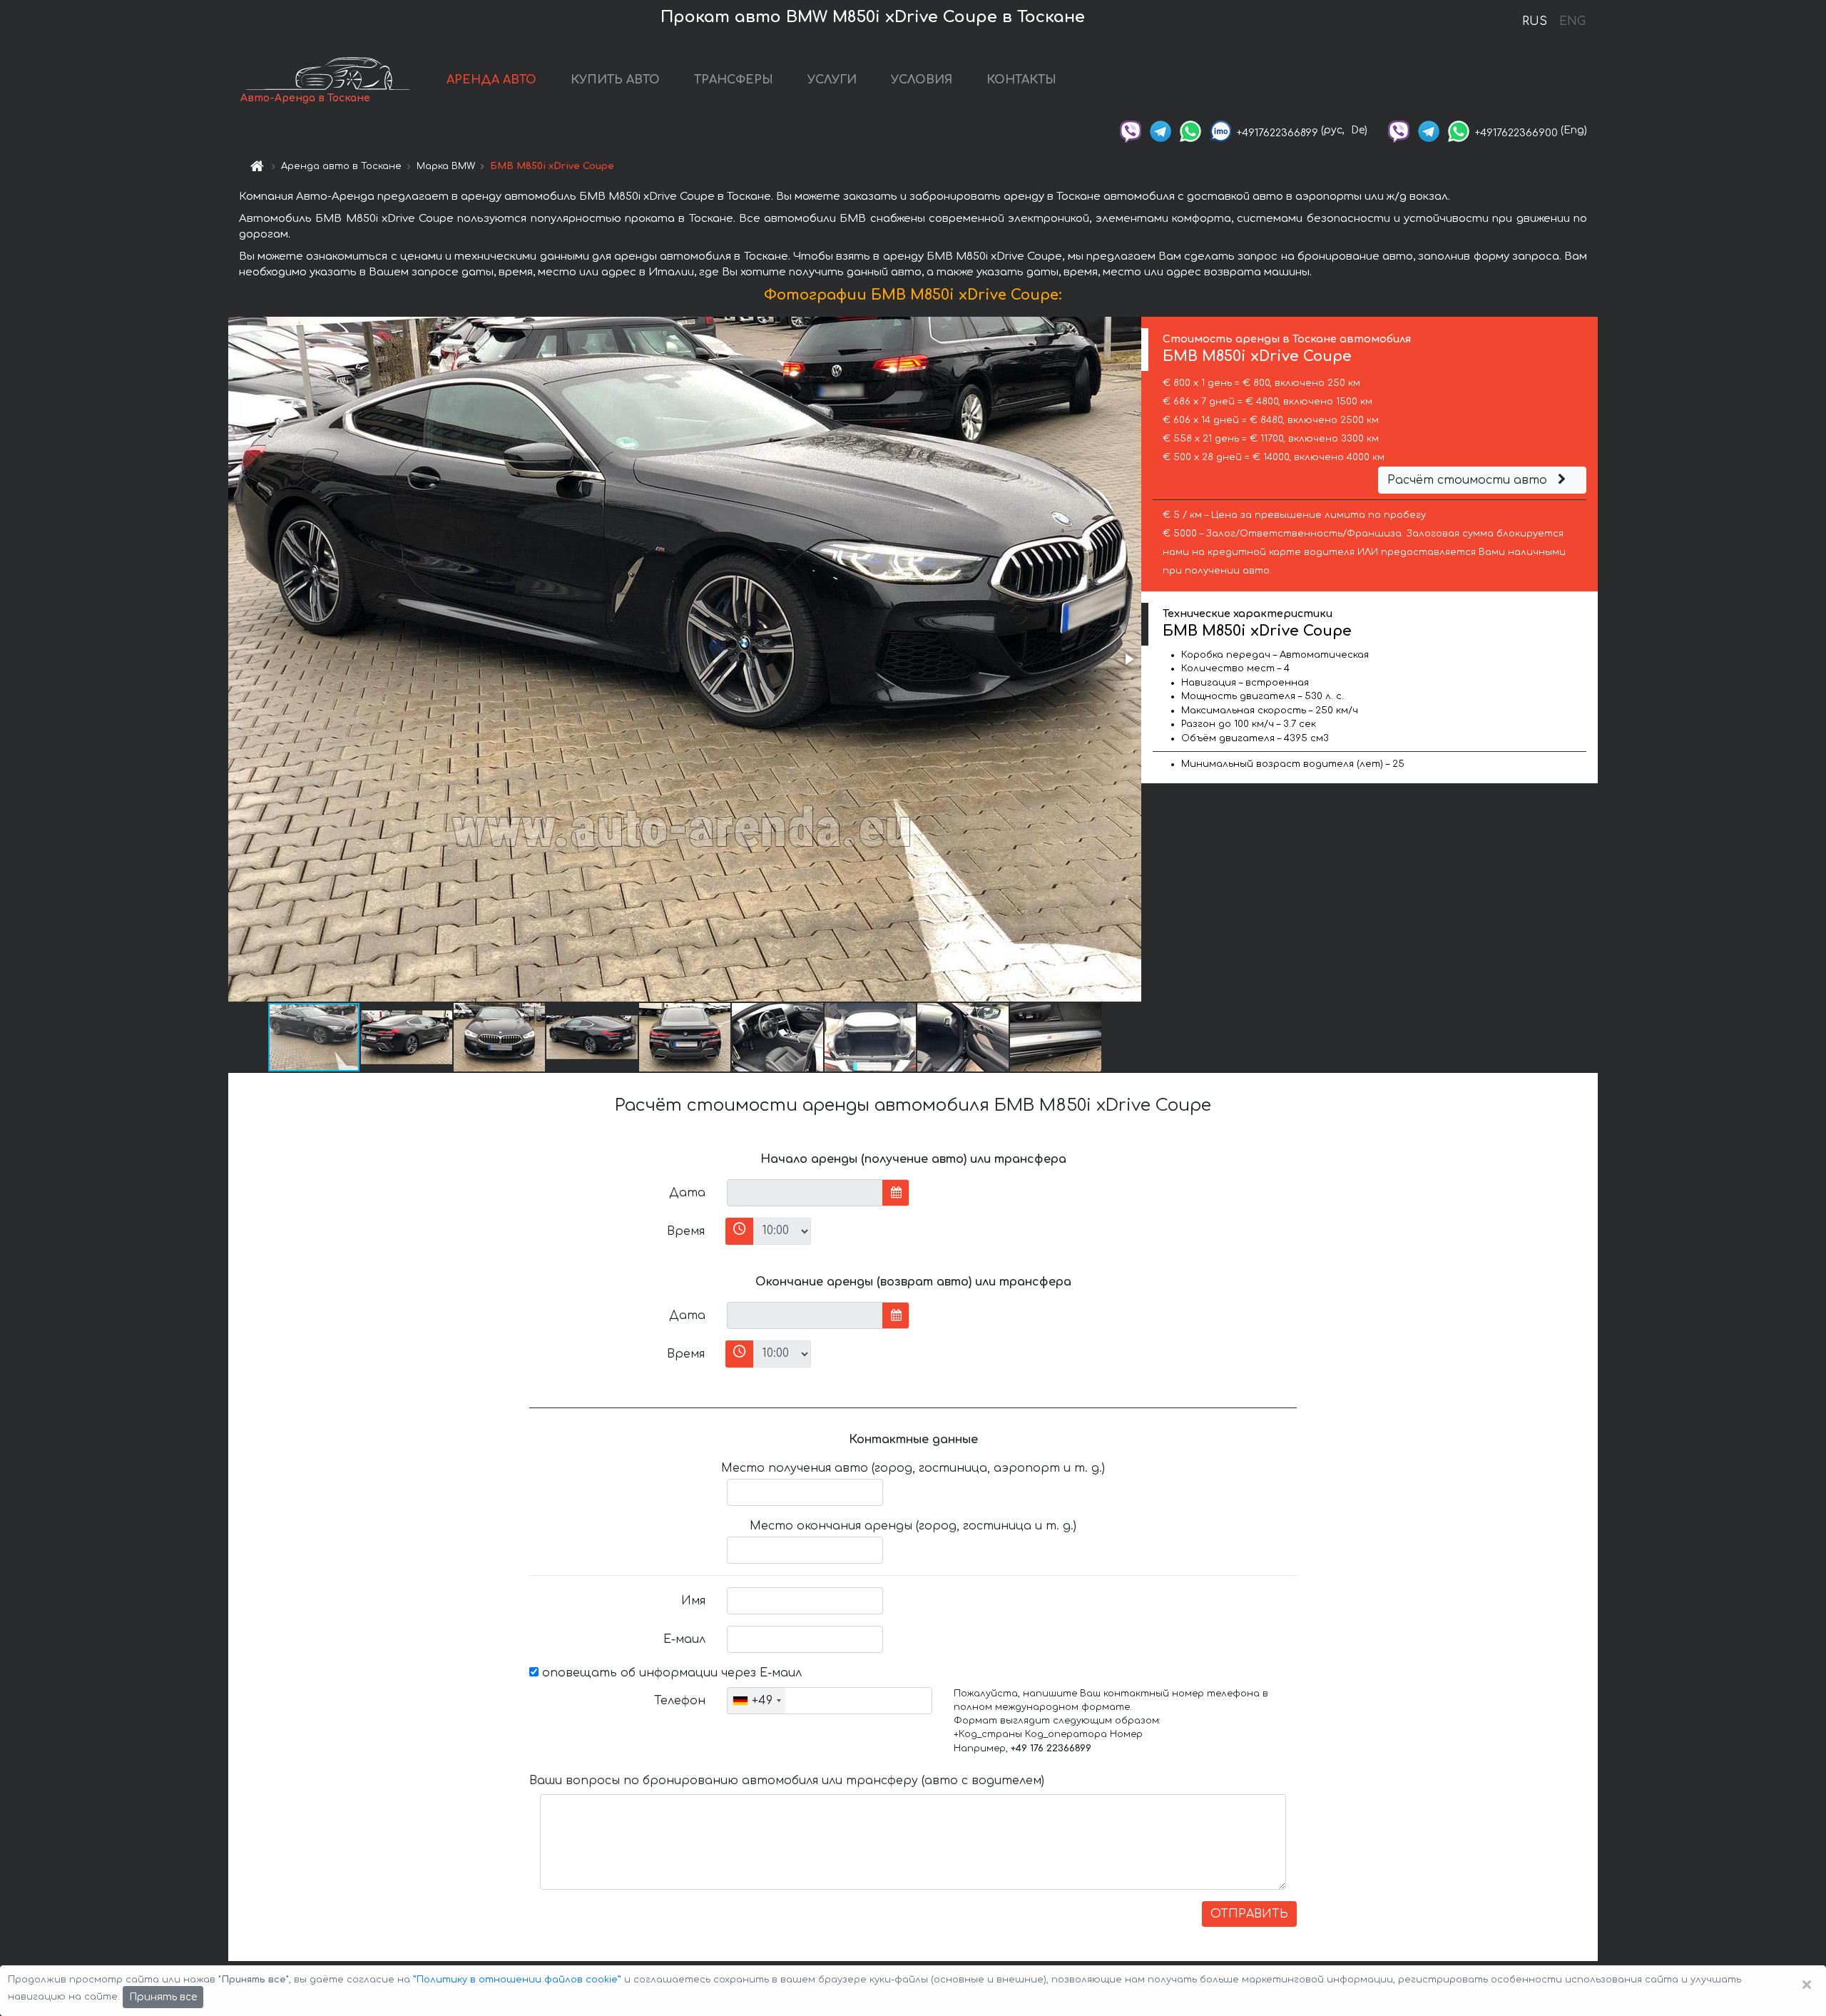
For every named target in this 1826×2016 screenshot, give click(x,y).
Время (686, 1231)
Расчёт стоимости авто (1469, 480)
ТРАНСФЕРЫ (734, 80)
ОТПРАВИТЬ (1249, 1914)
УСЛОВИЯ (922, 80)
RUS (1535, 21)
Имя (693, 1601)
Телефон (680, 1701)
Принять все (163, 1997)
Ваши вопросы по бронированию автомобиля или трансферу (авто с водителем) (787, 1781)
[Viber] (1131, 130)
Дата (687, 1193)
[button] (1128, 659)
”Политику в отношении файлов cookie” (517, 1980)
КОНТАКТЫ (1021, 80)
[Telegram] (1161, 130)
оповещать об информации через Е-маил (670, 1673)
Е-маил (684, 1639)
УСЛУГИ (832, 80)
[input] (805, 1193)
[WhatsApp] (1190, 130)
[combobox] (756, 1701)
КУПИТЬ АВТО (615, 80)
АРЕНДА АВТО (491, 80)
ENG (1572, 21)
